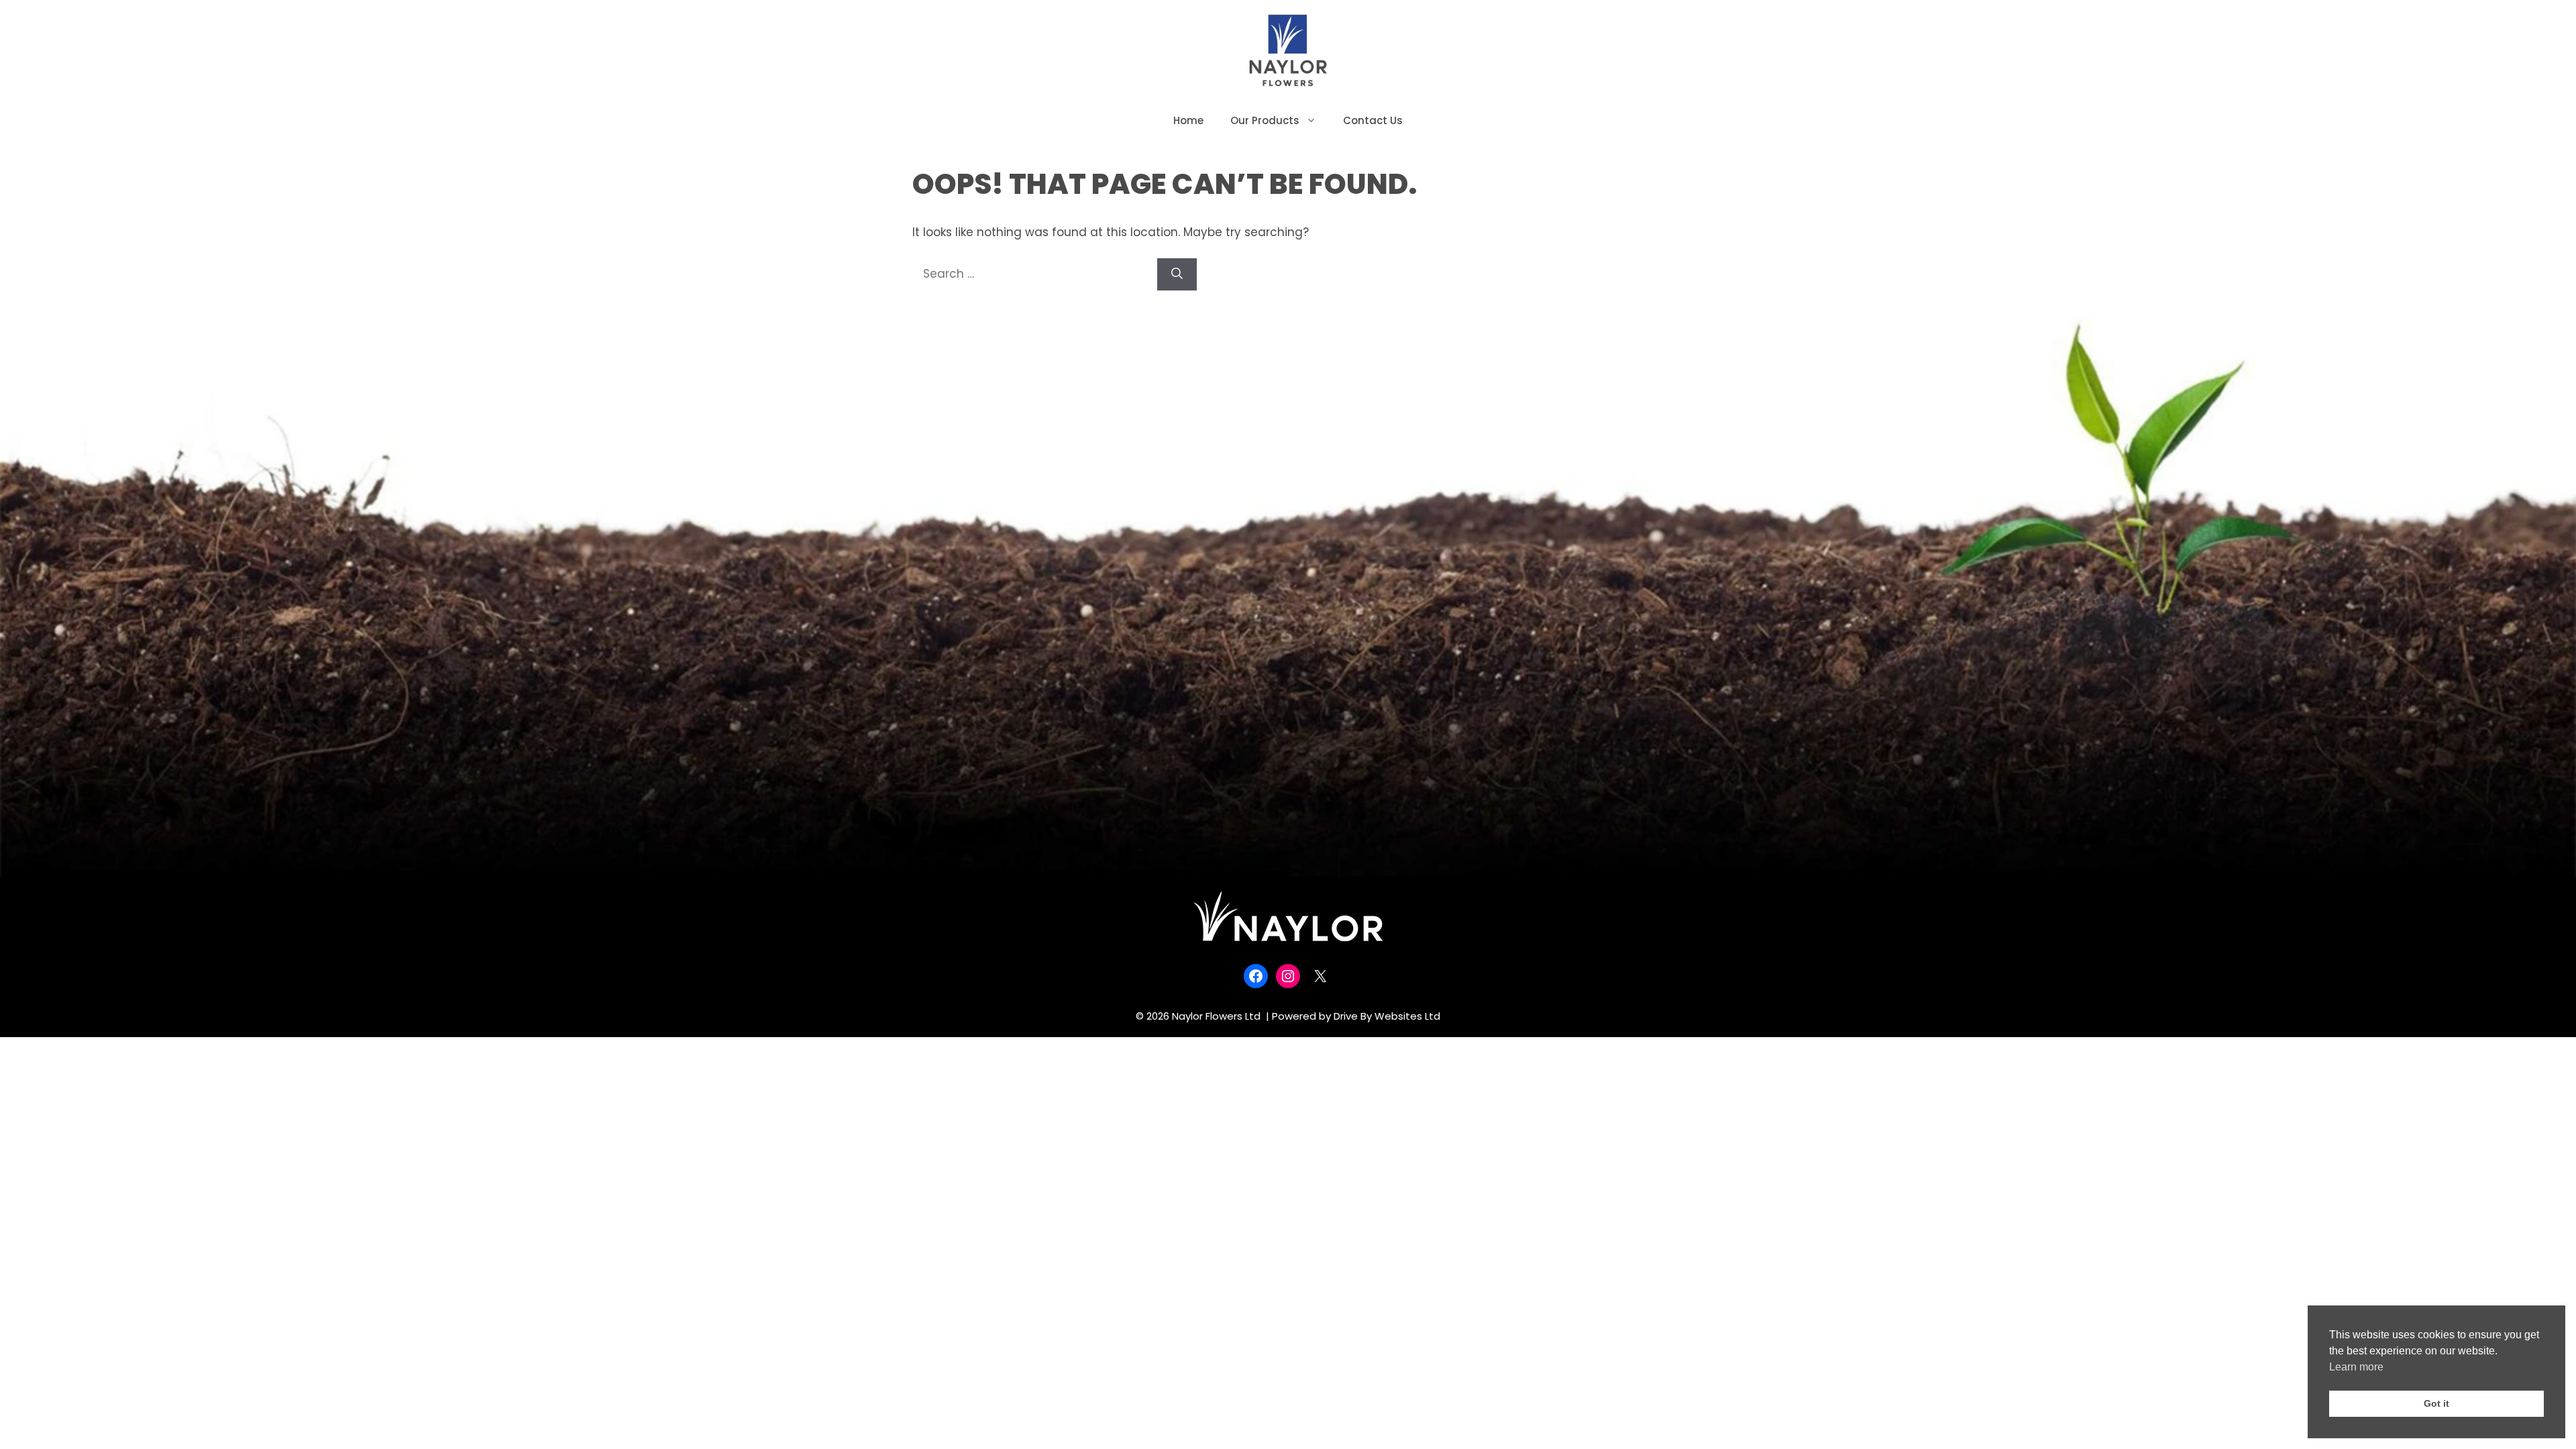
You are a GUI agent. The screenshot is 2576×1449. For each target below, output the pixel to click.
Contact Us (1373, 120)
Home (1188, 120)
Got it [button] (2436, 1403)
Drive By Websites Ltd (1387, 1016)
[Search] (1177, 274)
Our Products (1265, 120)
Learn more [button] (2356, 1367)
